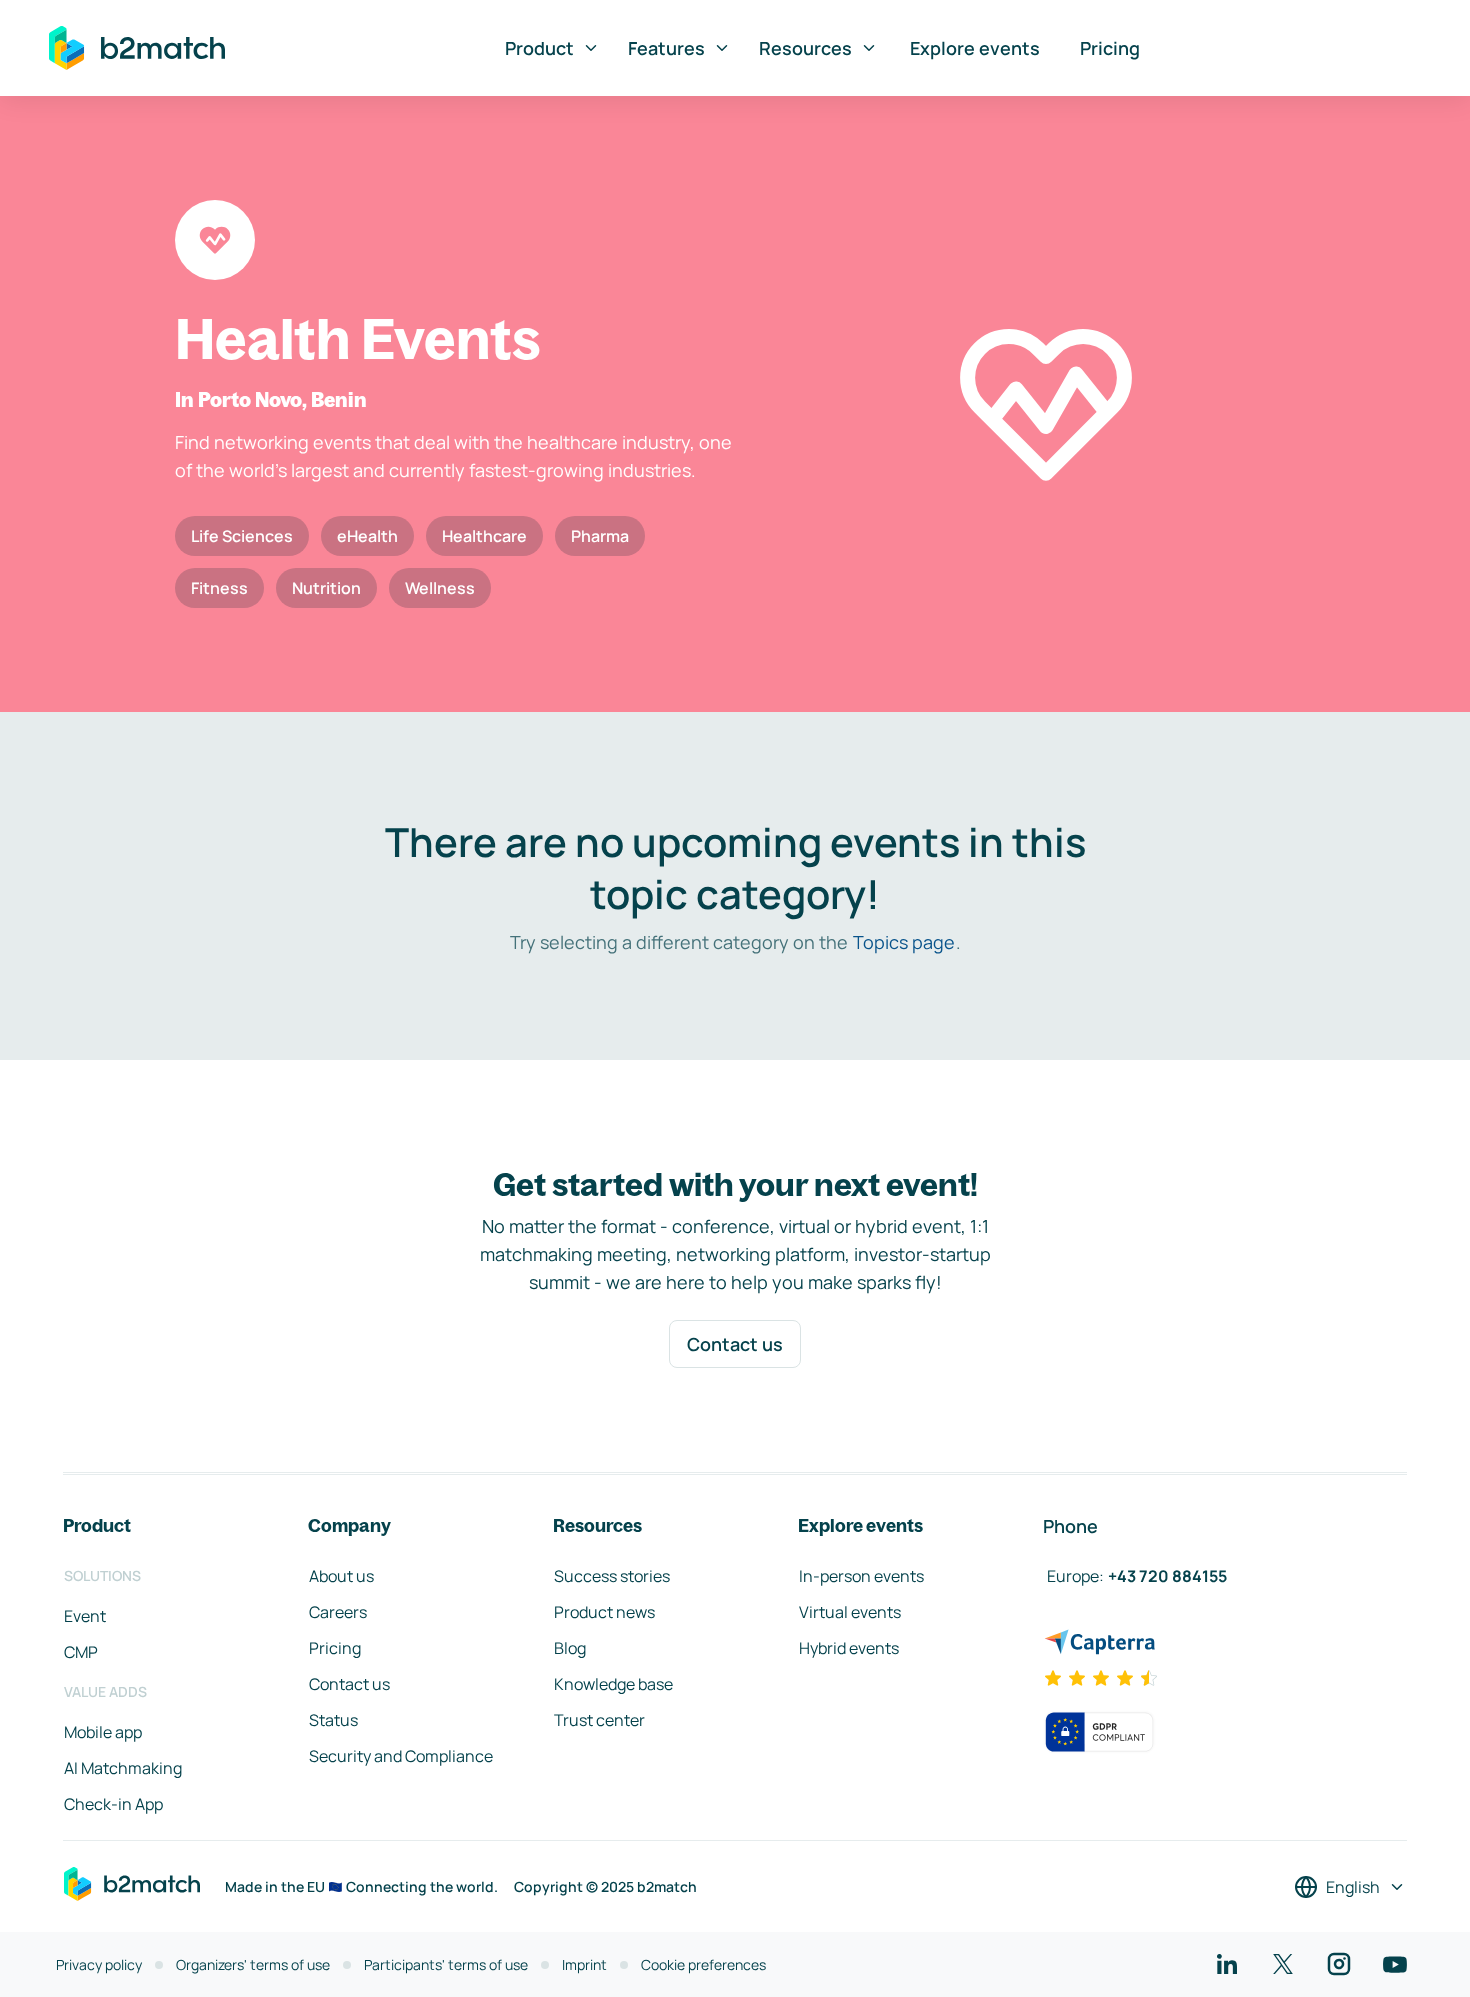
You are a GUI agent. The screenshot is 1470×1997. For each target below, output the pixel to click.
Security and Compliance (401, 1756)
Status (333, 1720)
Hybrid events (849, 1648)
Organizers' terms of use (253, 1964)
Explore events (975, 48)
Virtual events (850, 1612)
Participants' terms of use (446, 1964)
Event (85, 1616)
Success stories (612, 1576)
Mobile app (103, 1732)
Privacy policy (99, 1964)
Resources (805, 48)
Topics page (904, 942)
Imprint (584, 1964)
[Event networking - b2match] (137, 48)
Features (666, 48)
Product (539, 48)
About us (341, 1576)
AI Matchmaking (123, 1768)
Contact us (735, 1344)
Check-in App (113, 1804)
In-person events (861, 1576)
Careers (338, 1612)
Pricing (1110, 48)
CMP (81, 1652)
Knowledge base (613, 1684)
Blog (570, 1648)
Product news (604, 1612)
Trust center (599, 1720)
